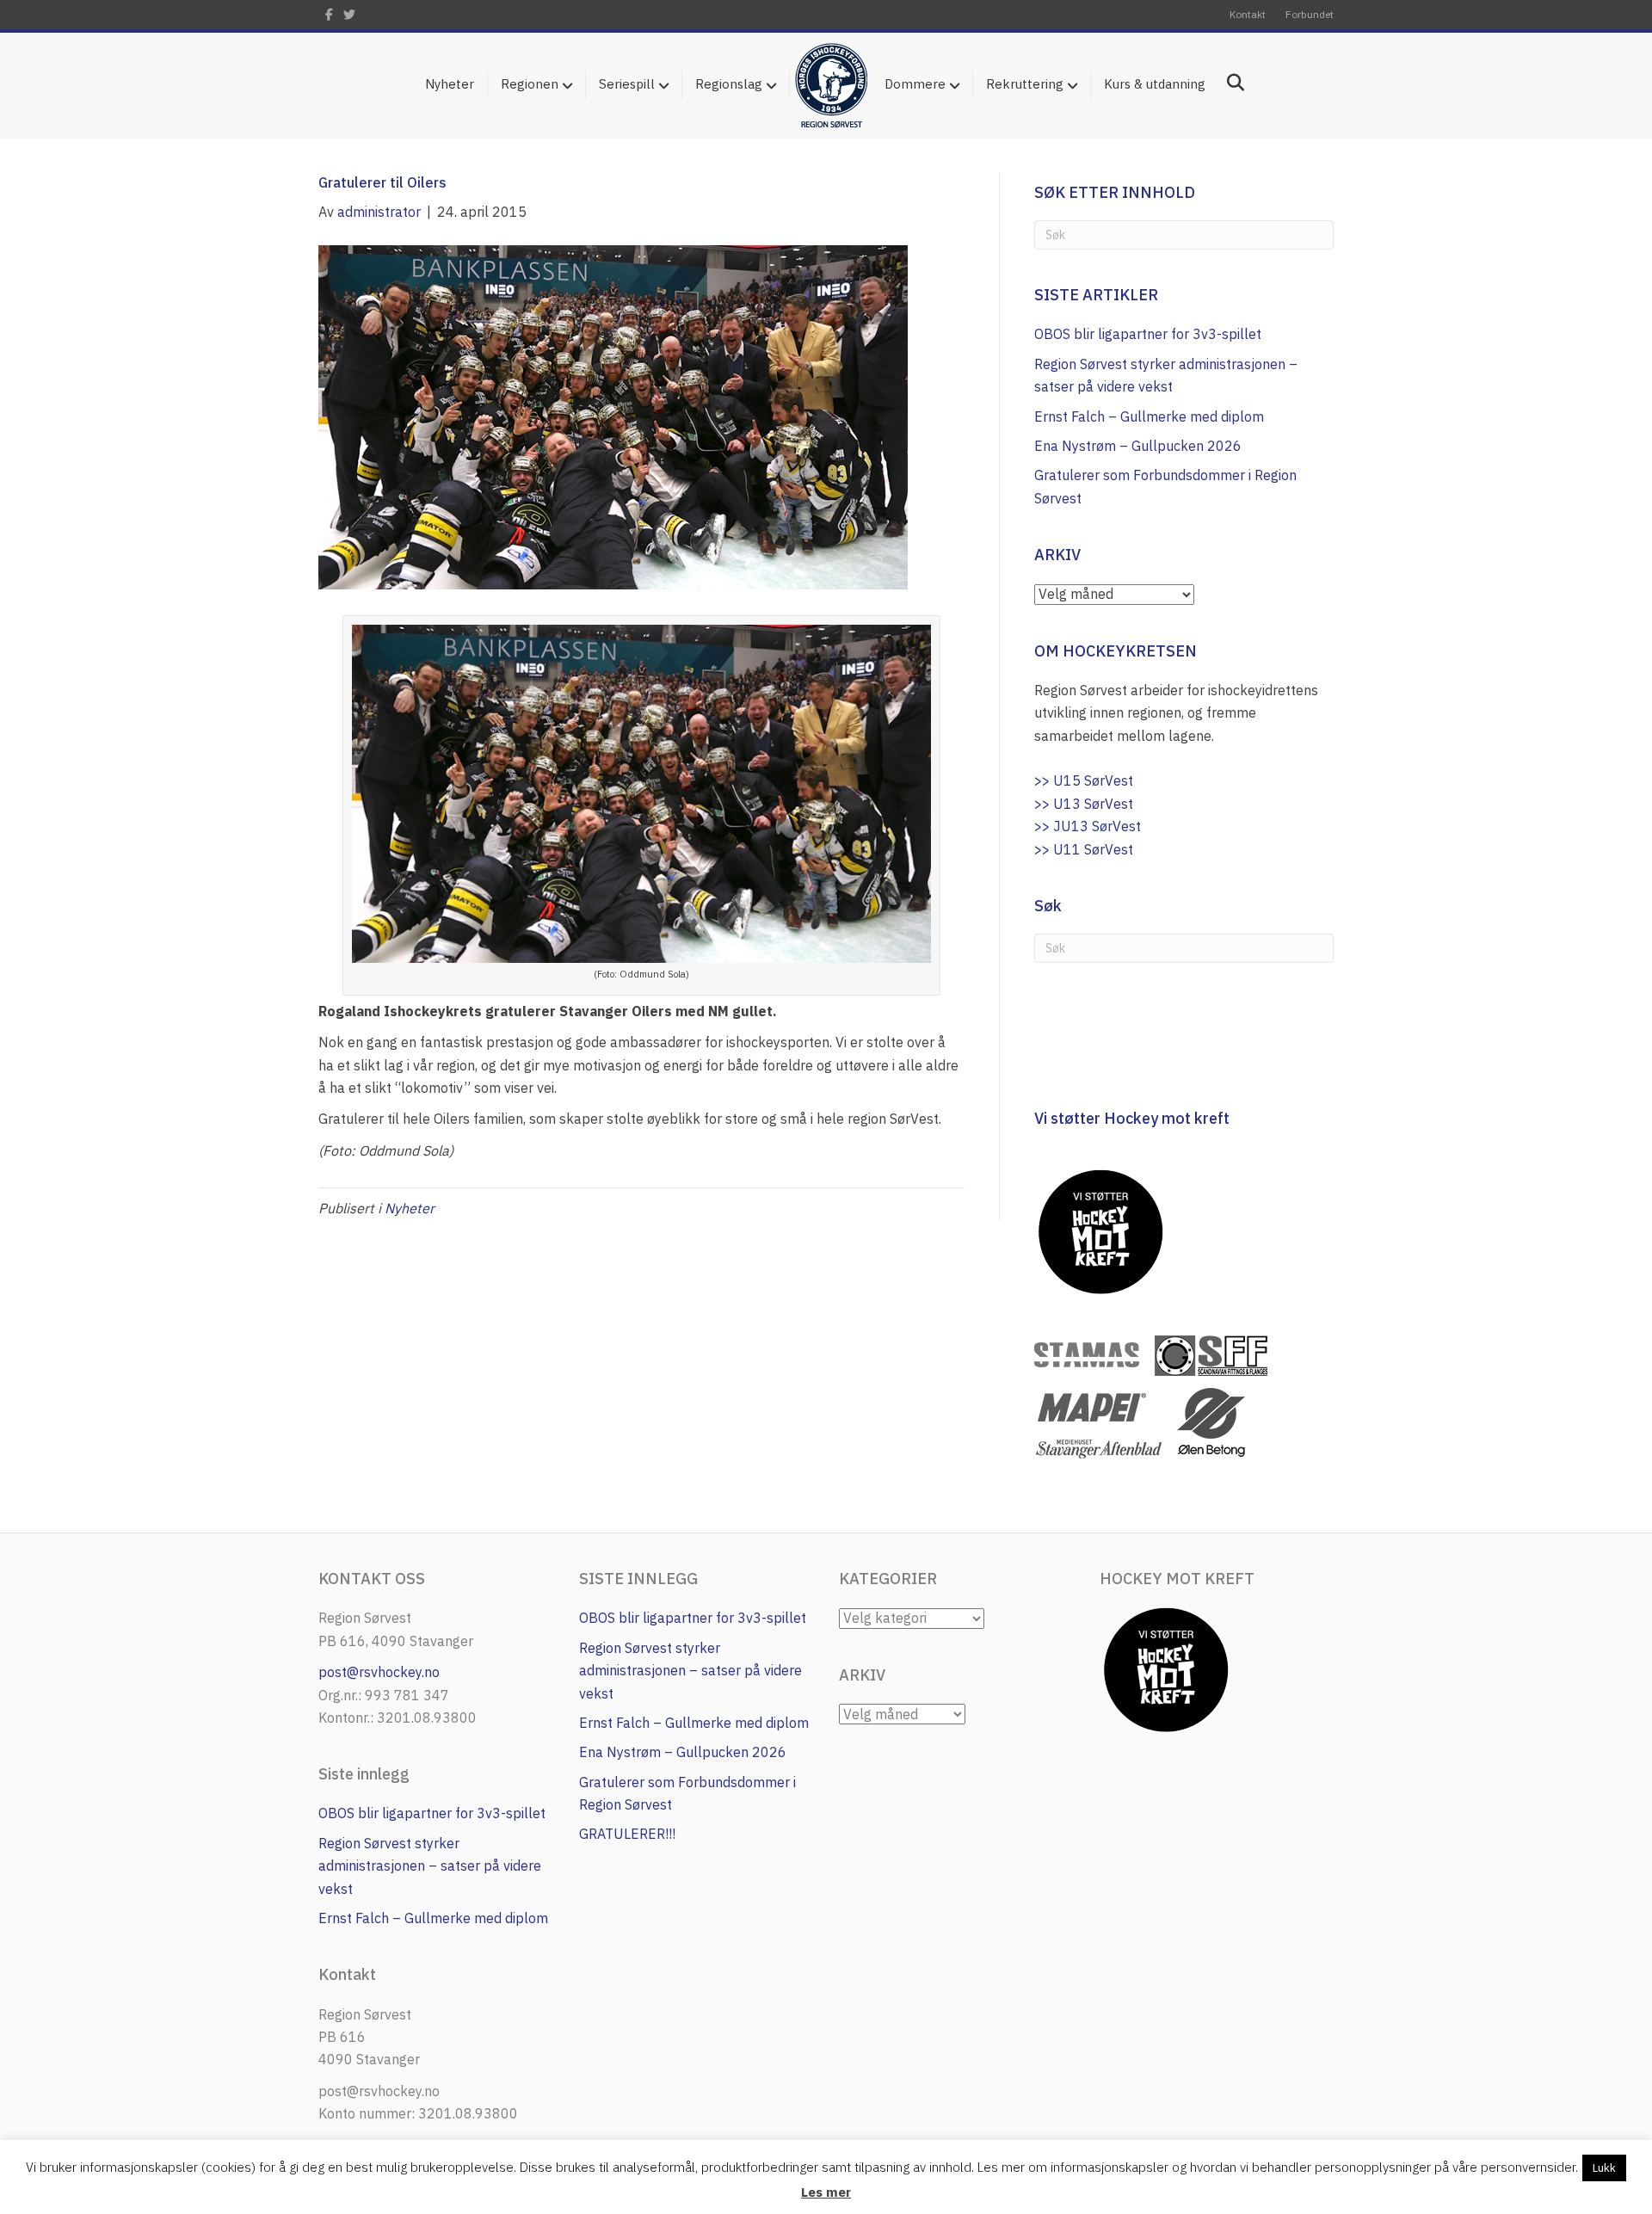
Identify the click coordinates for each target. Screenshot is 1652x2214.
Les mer (826, 2192)
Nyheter (450, 84)
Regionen (530, 84)
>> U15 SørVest (1084, 780)
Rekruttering (1025, 84)
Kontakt (1248, 14)
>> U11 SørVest (1084, 849)
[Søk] (1229, 83)
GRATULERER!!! (627, 1834)
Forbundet (1310, 14)
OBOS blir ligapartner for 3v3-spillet (1148, 334)
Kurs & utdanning (1155, 84)
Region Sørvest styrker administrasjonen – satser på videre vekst (430, 1866)
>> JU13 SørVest (1088, 826)
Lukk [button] (1604, 2168)
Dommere (915, 84)
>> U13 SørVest (1084, 804)
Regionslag (729, 84)
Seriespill (627, 84)
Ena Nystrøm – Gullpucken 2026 (1138, 446)
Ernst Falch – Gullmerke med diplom (1149, 416)
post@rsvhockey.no (379, 1672)
